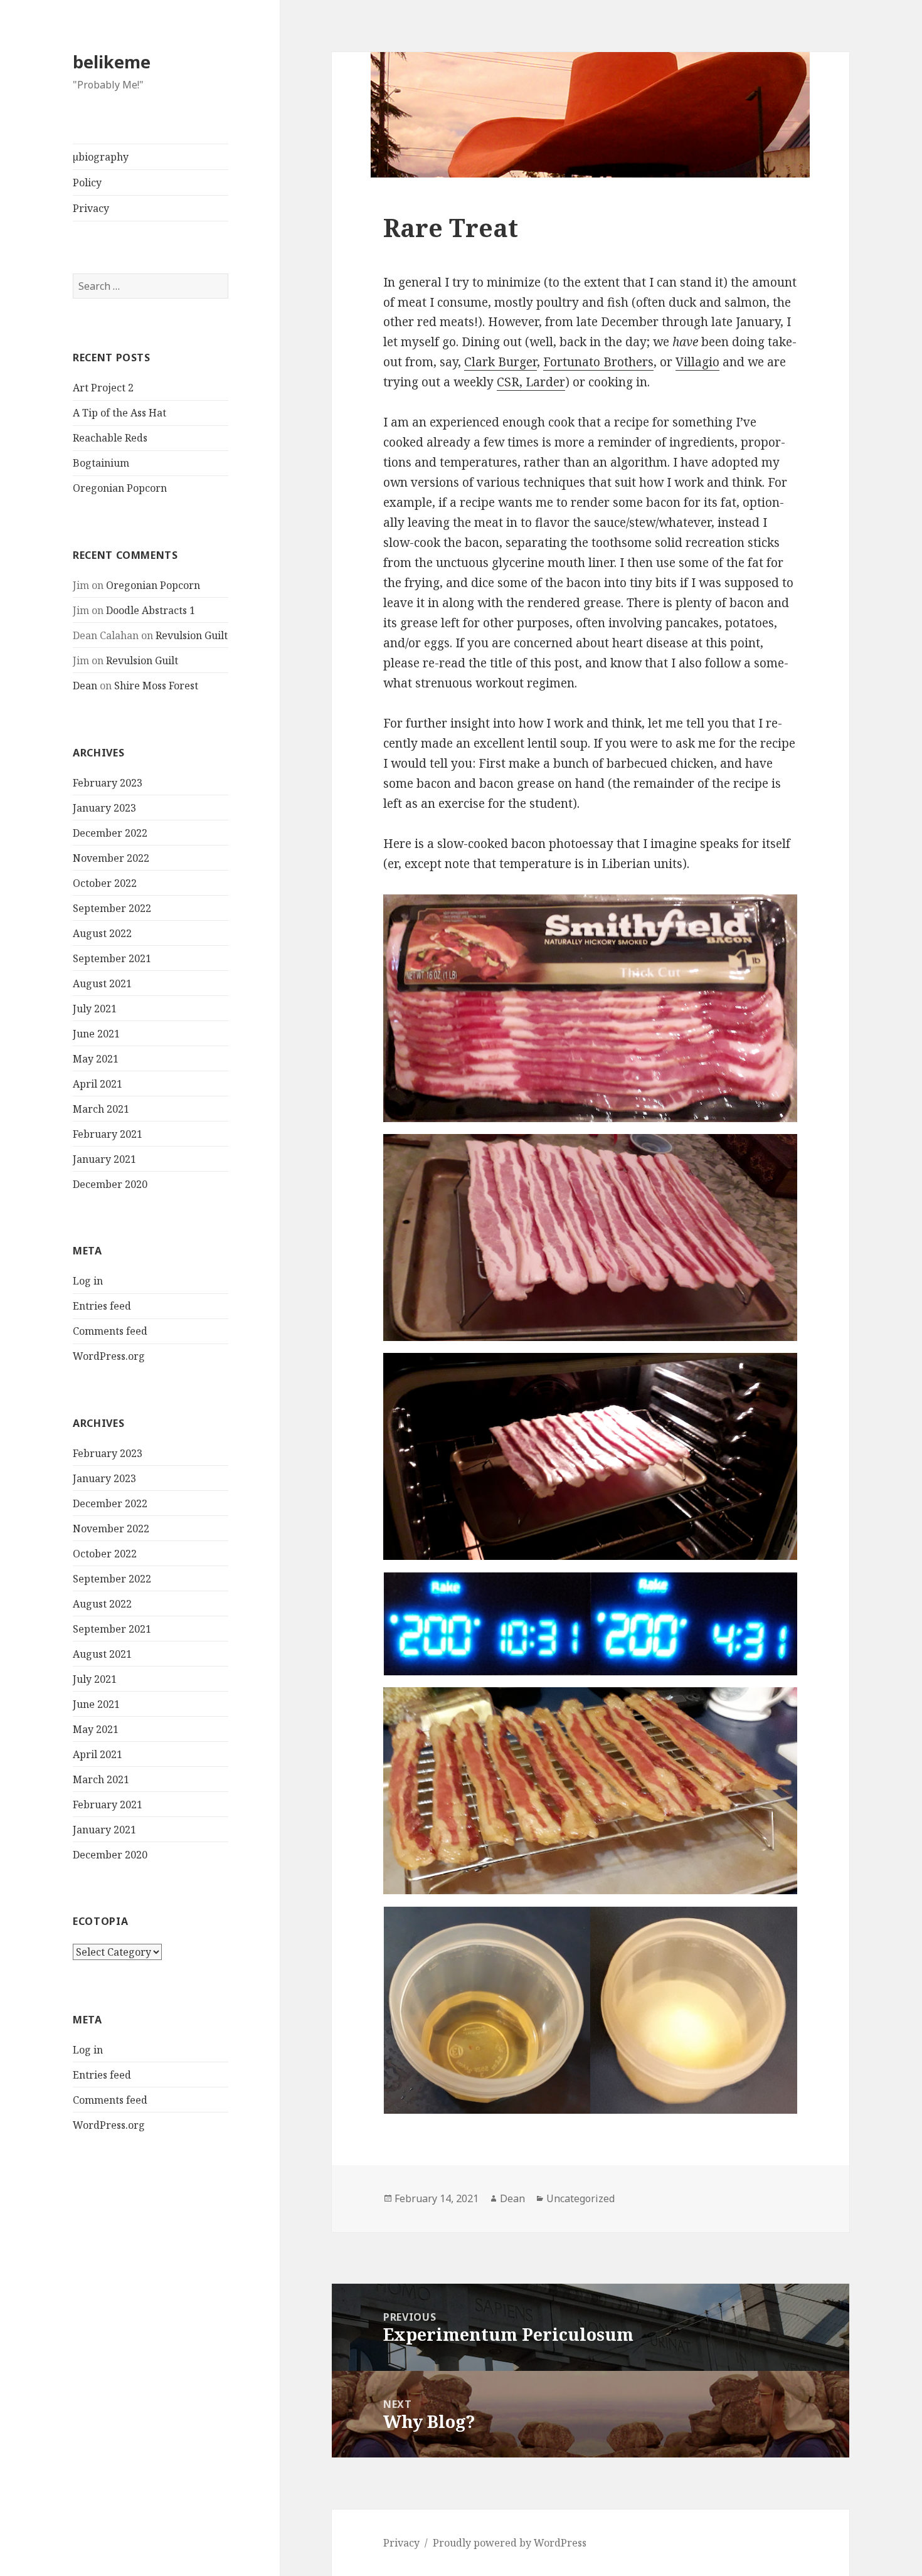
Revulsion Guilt (192, 635)
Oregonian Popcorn (120, 488)
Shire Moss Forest (156, 686)
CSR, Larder (531, 382)
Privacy (91, 208)
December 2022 (110, 833)
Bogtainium (101, 463)
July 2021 (95, 1009)
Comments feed (110, 1331)
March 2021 (101, 1109)
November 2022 (111, 858)
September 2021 (112, 958)
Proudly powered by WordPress (510, 2543)
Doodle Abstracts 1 (151, 610)
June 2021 (96, 1034)
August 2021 (102, 983)
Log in (88, 1281)
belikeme (112, 62)
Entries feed (102, 1306)
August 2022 (102, 933)
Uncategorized (580, 2198)
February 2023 (108, 783)
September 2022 (112, 908)
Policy (87, 183)
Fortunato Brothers (598, 362)
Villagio (697, 362)
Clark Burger (501, 362)
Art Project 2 (103, 388)
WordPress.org (109, 1356)
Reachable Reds (110, 438)
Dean (85, 686)
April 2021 (98, 1084)
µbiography (101, 157)
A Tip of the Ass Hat (119, 413)
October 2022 (105, 883)
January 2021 (104, 1159)
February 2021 (108, 1134)
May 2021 (96, 1059)
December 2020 (110, 1184)
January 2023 (104, 808)
